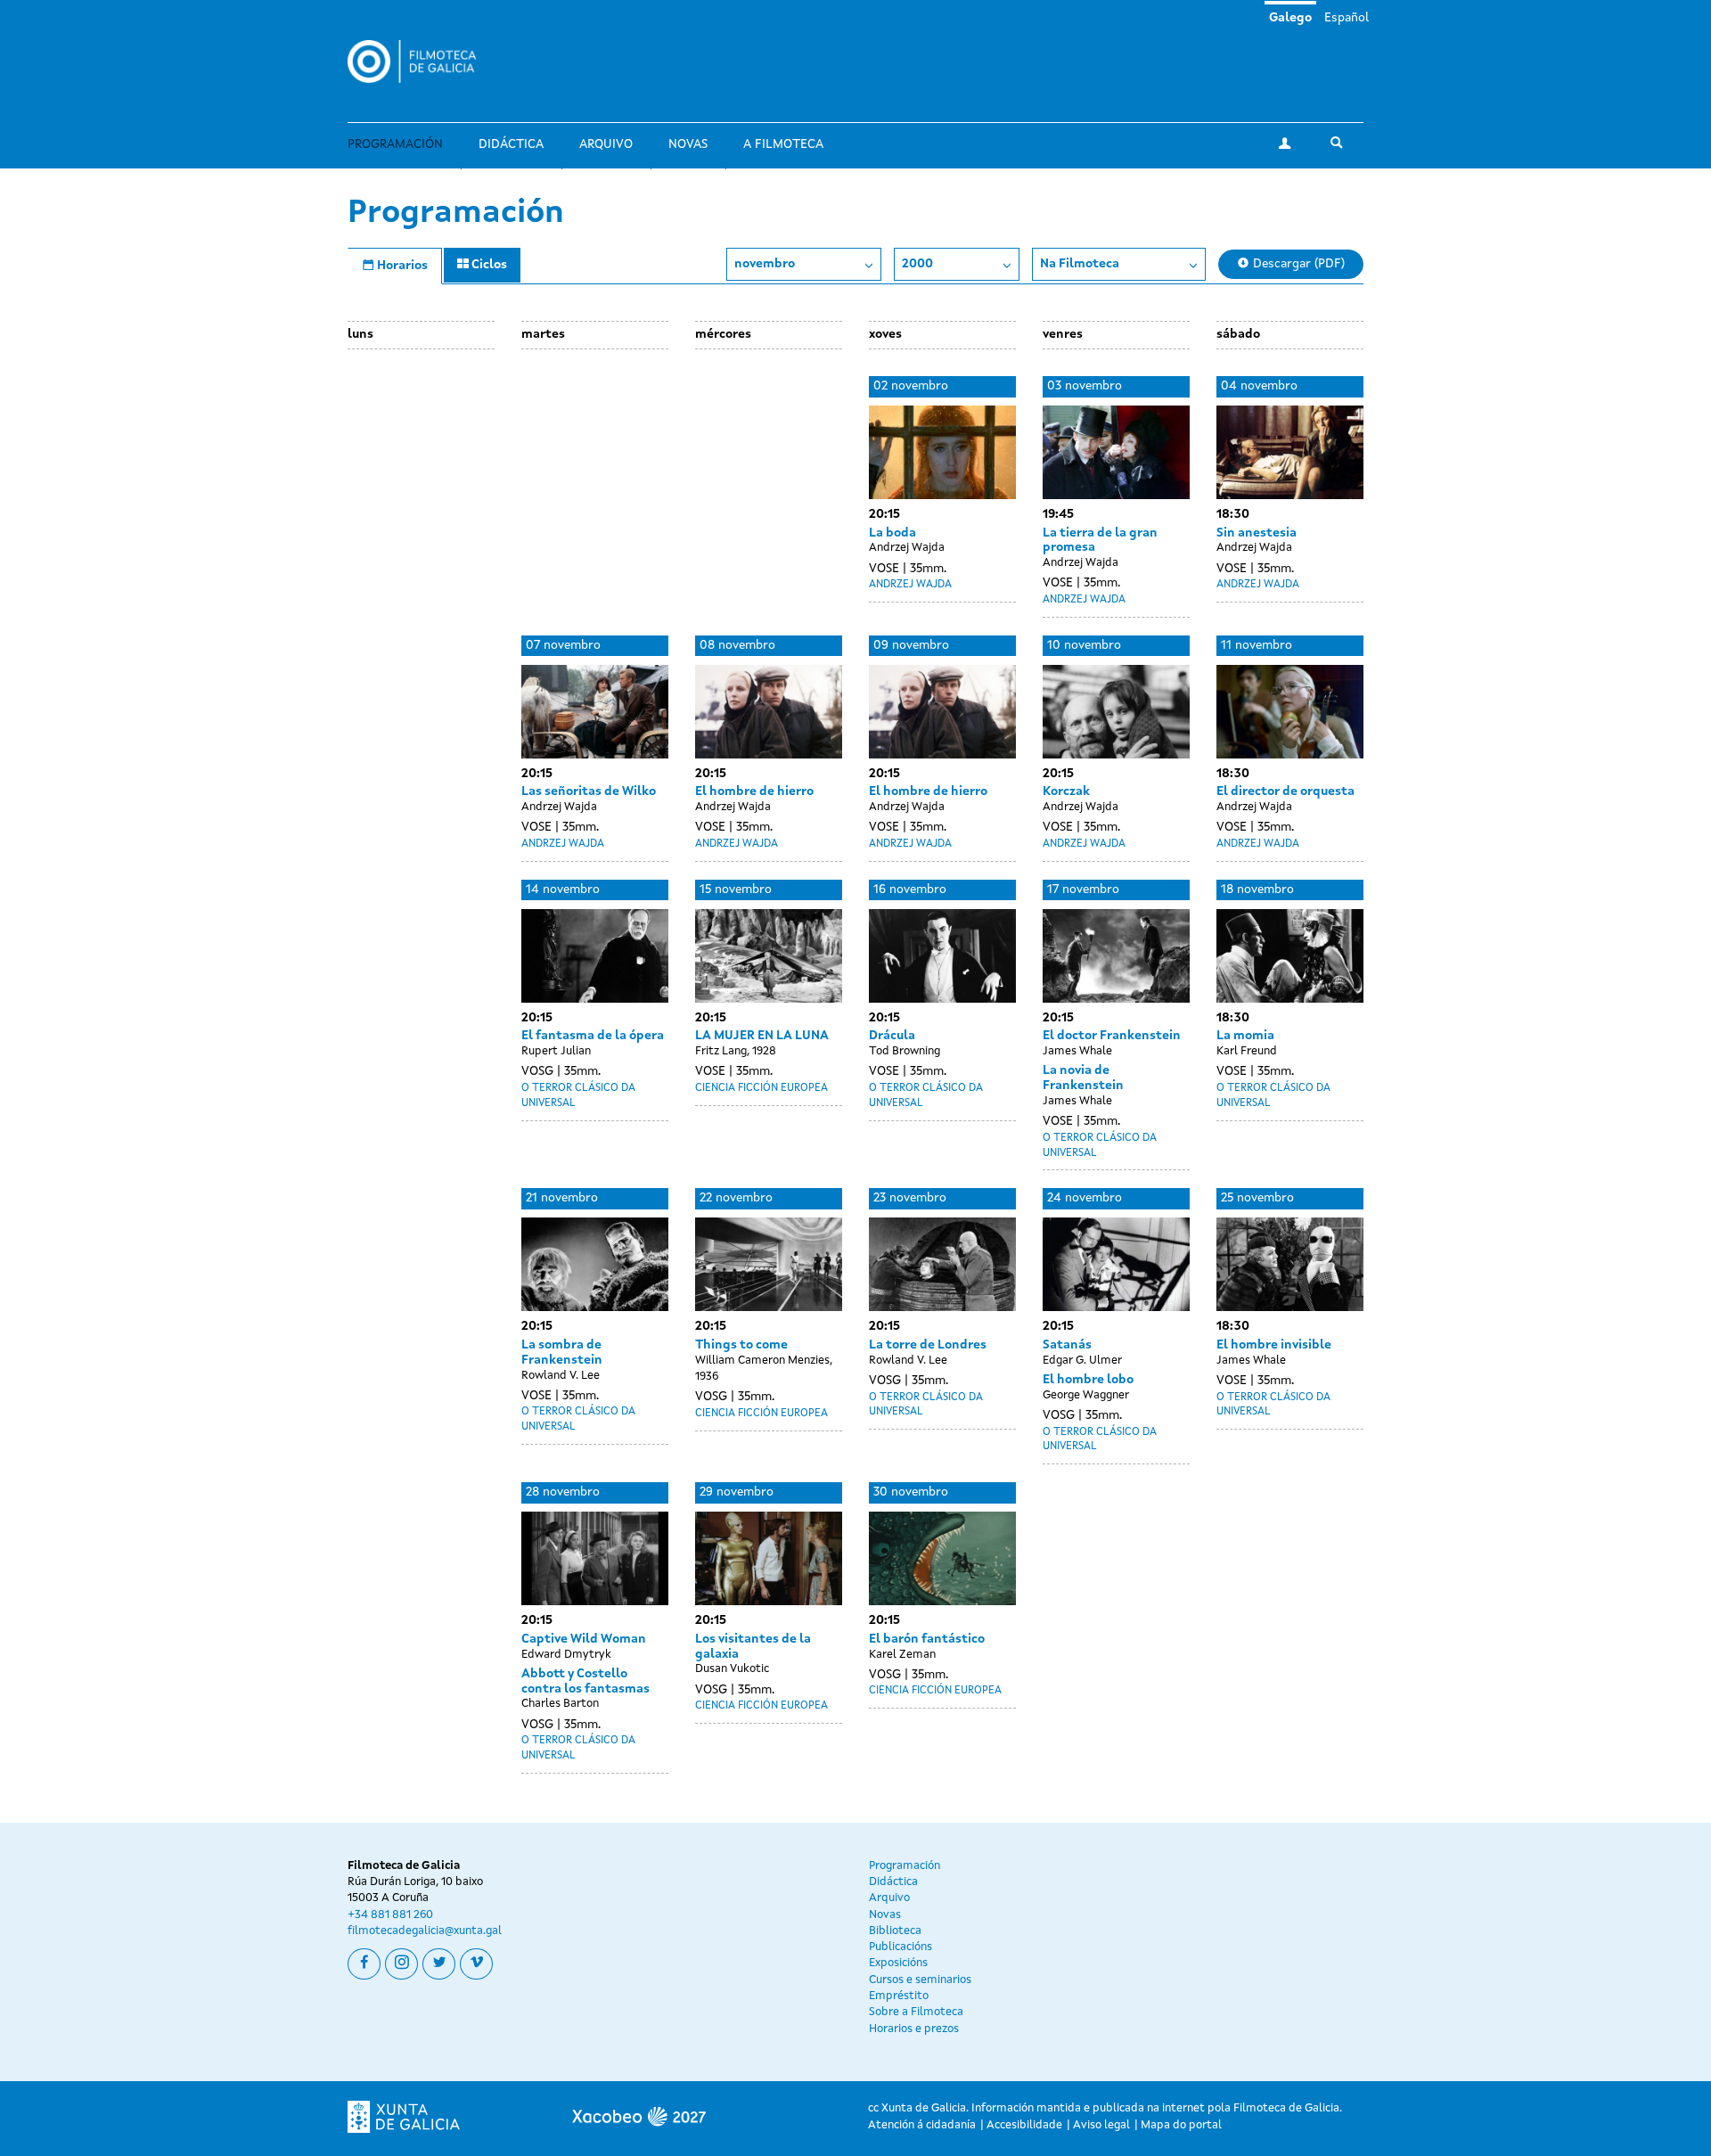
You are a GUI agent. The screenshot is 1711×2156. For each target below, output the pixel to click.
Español (1347, 18)
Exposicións (898, 1963)
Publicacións (901, 1947)
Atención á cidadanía (922, 2125)
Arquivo (606, 144)
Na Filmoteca (1080, 264)
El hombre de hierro (754, 791)
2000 (917, 264)
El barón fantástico (927, 1639)
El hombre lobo (1088, 1380)
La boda (892, 533)
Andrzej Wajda (910, 585)
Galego (1290, 18)
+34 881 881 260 (390, 1915)
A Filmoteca (783, 144)
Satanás (1067, 1345)
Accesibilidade (1024, 2125)
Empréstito (899, 1996)
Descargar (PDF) (1297, 264)
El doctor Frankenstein (1112, 1036)
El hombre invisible (1274, 1345)
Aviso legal (1101, 2125)
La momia (1245, 1036)
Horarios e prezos (914, 2029)
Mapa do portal (1181, 2125)
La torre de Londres (928, 1345)
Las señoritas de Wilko (589, 791)
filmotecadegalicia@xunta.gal (425, 1931)
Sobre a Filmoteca (916, 2012)
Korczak (1066, 791)
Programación (395, 144)
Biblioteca (895, 1931)
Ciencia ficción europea (761, 1088)
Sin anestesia (1257, 533)
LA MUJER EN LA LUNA (762, 1036)
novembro (765, 264)
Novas (688, 144)
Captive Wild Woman (584, 1639)
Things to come (741, 1345)
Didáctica (511, 144)
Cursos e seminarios (920, 1980)
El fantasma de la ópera (593, 1036)
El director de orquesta (1285, 791)
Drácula (892, 1036)
